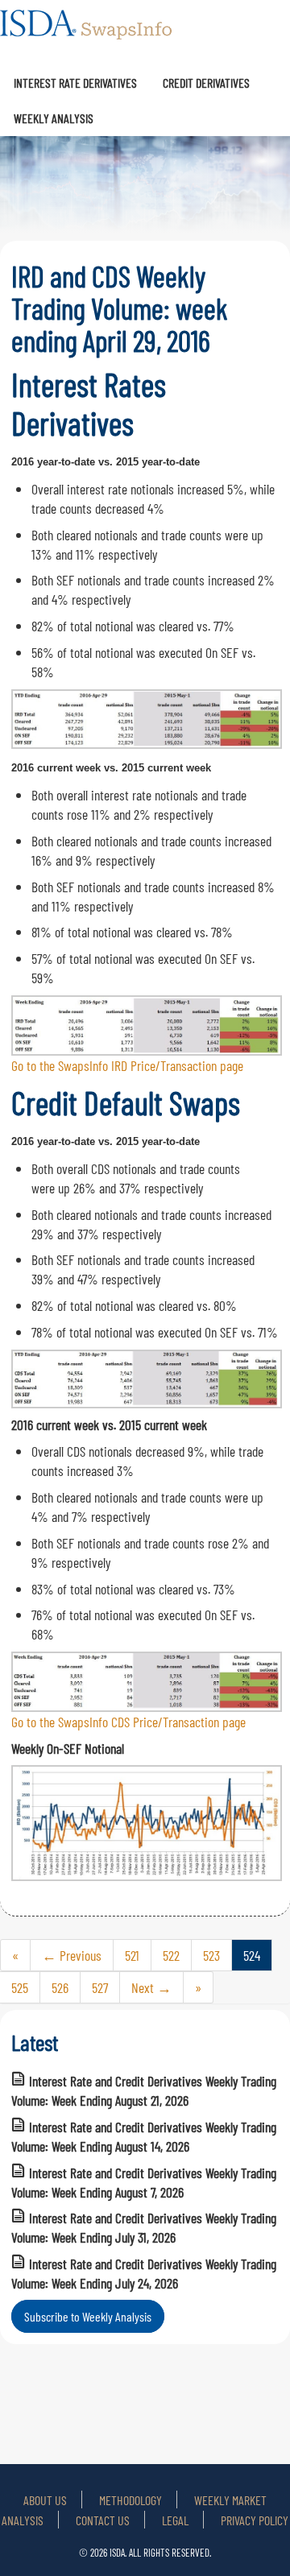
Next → (151, 1987)
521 (132, 1955)
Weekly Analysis (54, 118)
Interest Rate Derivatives (75, 83)
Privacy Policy (255, 2520)
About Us (45, 2500)
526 (60, 1987)
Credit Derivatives (206, 83)
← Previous (72, 1955)
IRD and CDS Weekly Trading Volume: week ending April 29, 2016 (120, 308)
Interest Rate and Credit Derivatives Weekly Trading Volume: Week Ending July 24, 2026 (144, 2273)
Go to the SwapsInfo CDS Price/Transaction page (128, 1722)
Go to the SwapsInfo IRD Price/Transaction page (127, 1065)
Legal (175, 2520)
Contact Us (103, 2520)
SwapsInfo (87, 32)
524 (252, 1955)
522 (171, 1955)
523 (211, 1955)
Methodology (130, 2500)
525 (20, 1987)
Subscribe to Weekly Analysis (88, 2316)
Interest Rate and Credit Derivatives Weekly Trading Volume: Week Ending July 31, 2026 (144, 2227)
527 (100, 1987)
